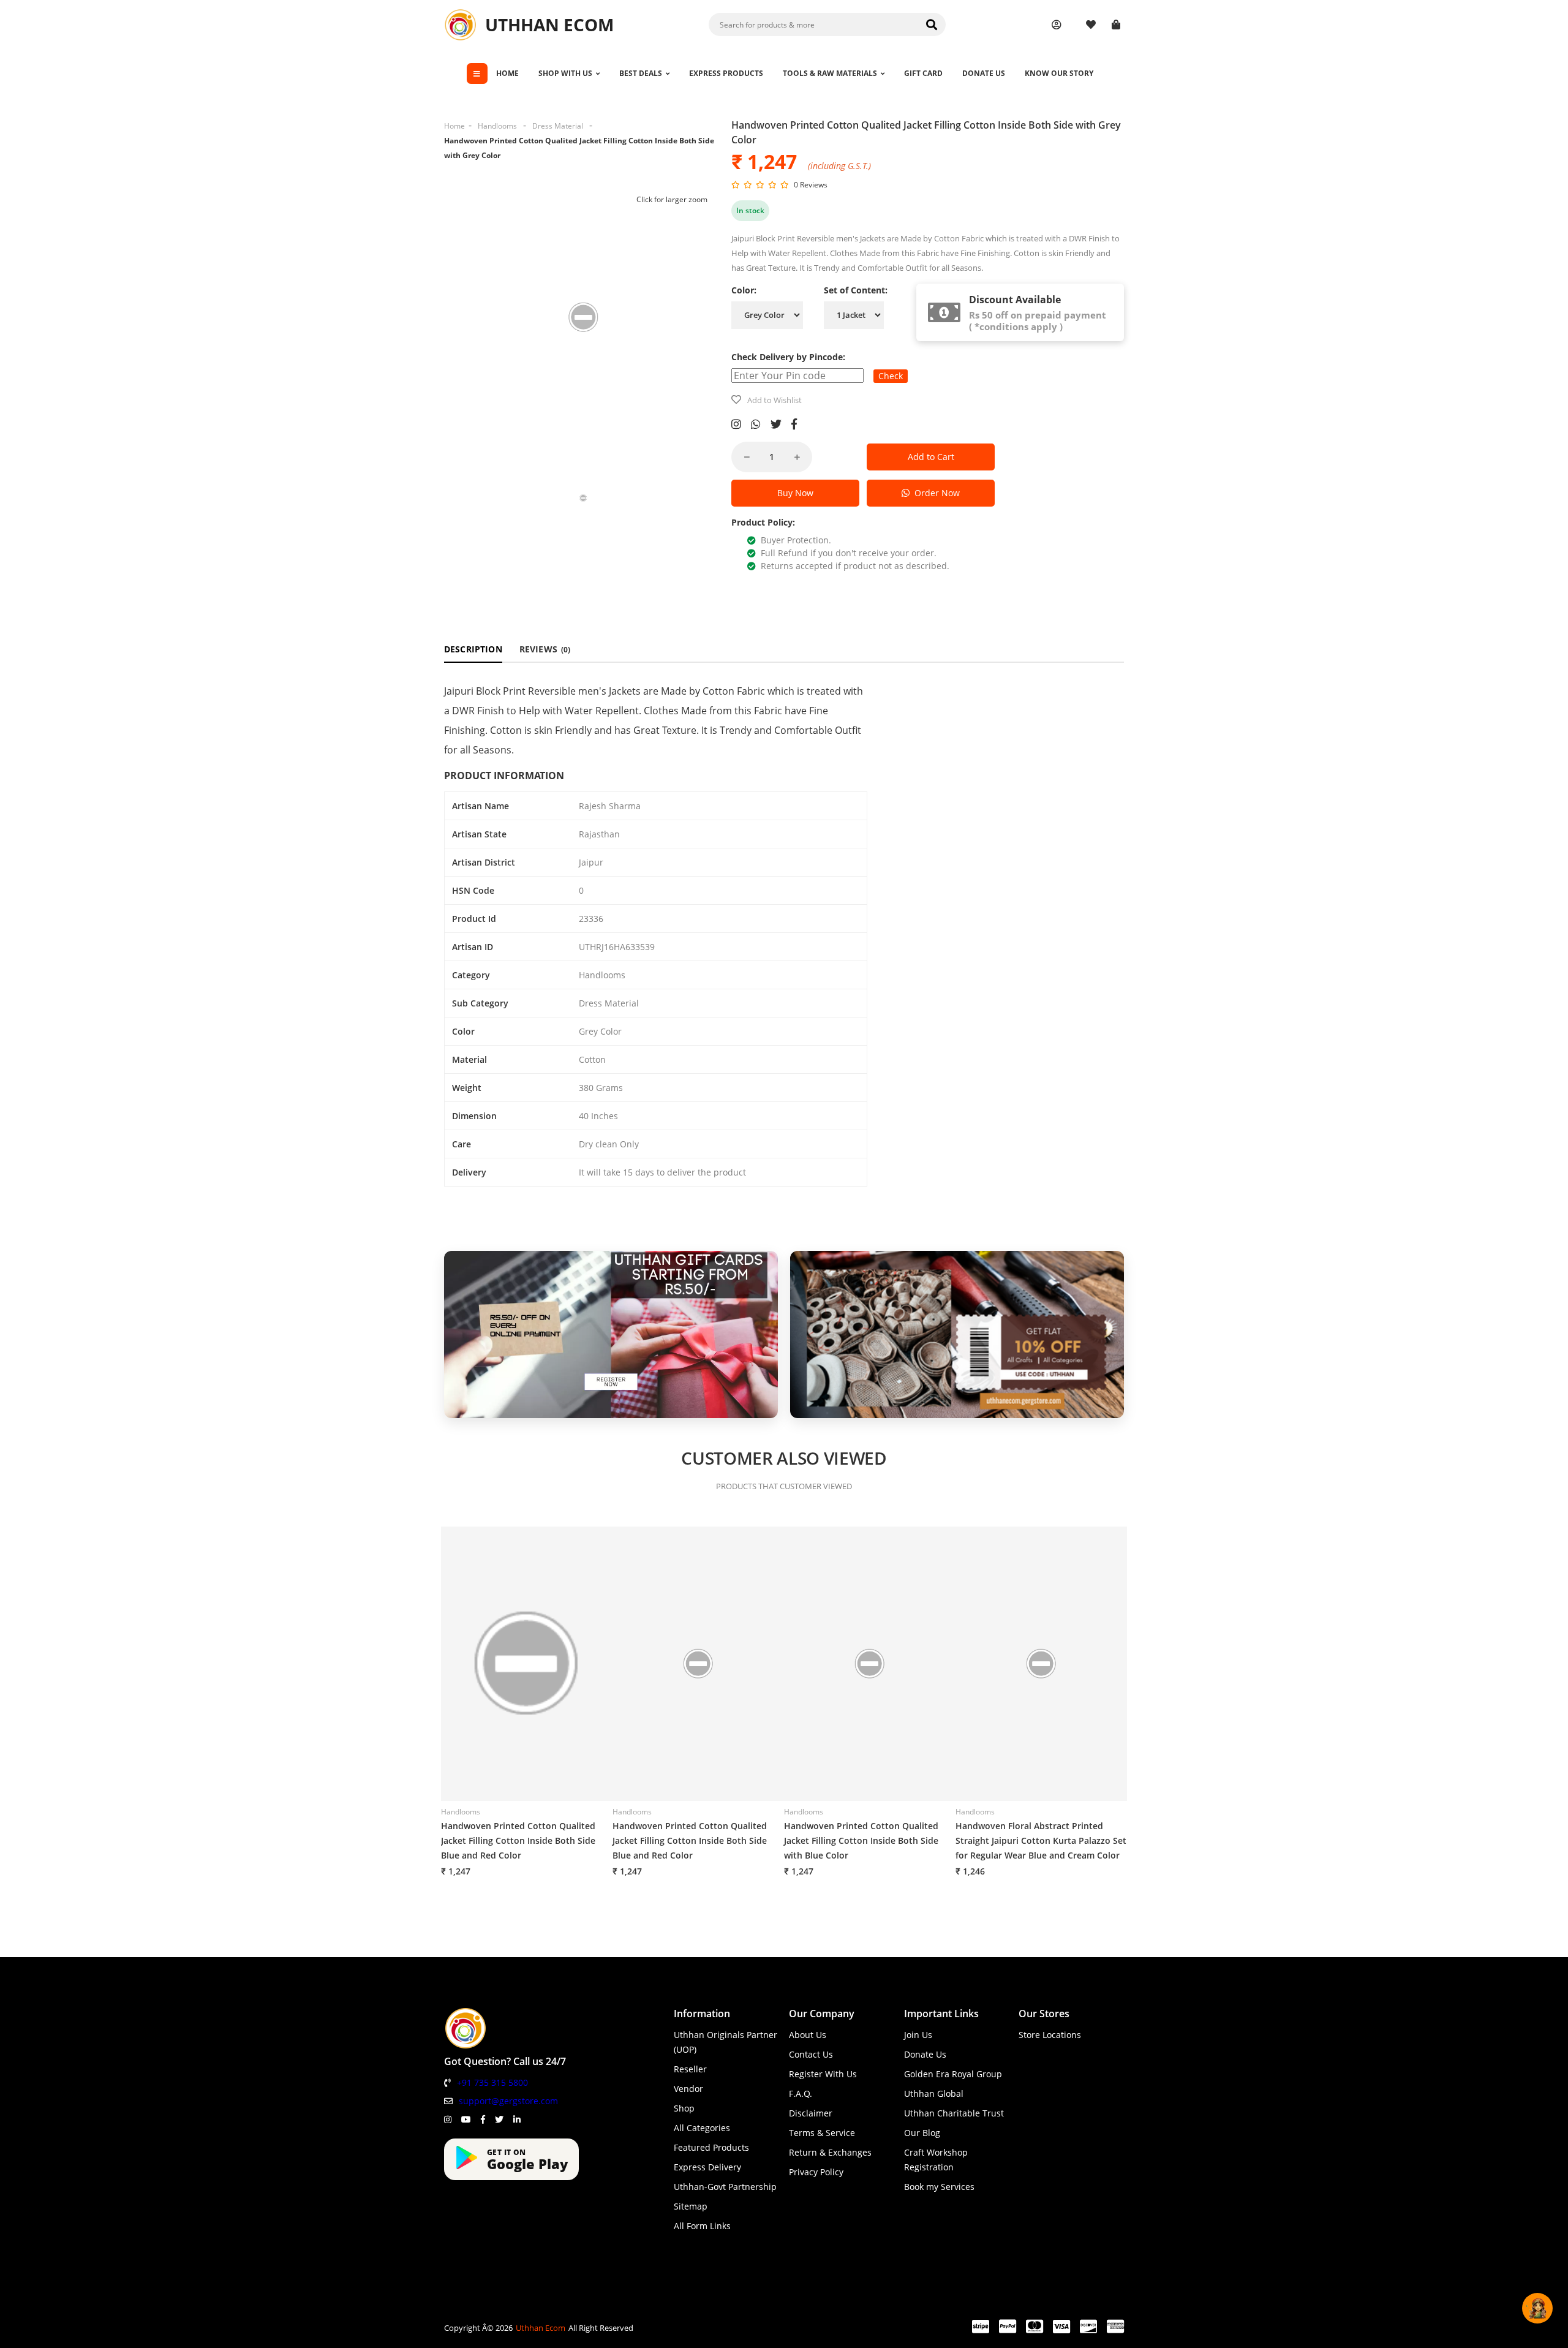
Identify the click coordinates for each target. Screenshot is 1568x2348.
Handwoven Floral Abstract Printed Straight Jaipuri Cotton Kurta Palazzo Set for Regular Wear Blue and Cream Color (1041, 1840)
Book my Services (939, 2187)
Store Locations (1050, 2035)
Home (454, 126)
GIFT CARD (923, 73)
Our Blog (922, 2133)
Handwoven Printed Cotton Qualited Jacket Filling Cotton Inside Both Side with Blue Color (861, 1840)
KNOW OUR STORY (1059, 73)
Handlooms (497, 126)
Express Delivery (707, 2167)
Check (891, 376)
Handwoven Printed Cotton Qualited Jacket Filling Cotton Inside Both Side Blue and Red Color (518, 1840)
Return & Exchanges (830, 2152)
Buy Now (795, 493)
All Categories (702, 2128)
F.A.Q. (801, 2093)
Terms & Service (822, 2133)
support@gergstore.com (508, 2101)
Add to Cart (931, 457)
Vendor (688, 2089)
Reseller (690, 2069)
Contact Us (811, 2054)
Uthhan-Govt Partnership (725, 2187)
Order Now (935, 493)
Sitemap (691, 2206)
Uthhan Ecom (541, 2328)
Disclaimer (811, 2113)
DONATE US (984, 73)
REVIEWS (545, 649)
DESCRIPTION (473, 649)
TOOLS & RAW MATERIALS (830, 73)
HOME (507, 73)
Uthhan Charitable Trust (954, 2113)
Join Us (918, 2035)
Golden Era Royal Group (953, 2074)
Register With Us (823, 2074)
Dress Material (558, 126)
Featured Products (711, 2147)
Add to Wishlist (775, 400)
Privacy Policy (816, 2172)
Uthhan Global (934, 2093)
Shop (684, 2108)
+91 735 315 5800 (492, 2082)
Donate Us (925, 2054)
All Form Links (702, 2226)
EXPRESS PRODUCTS (726, 73)
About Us (808, 2035)
